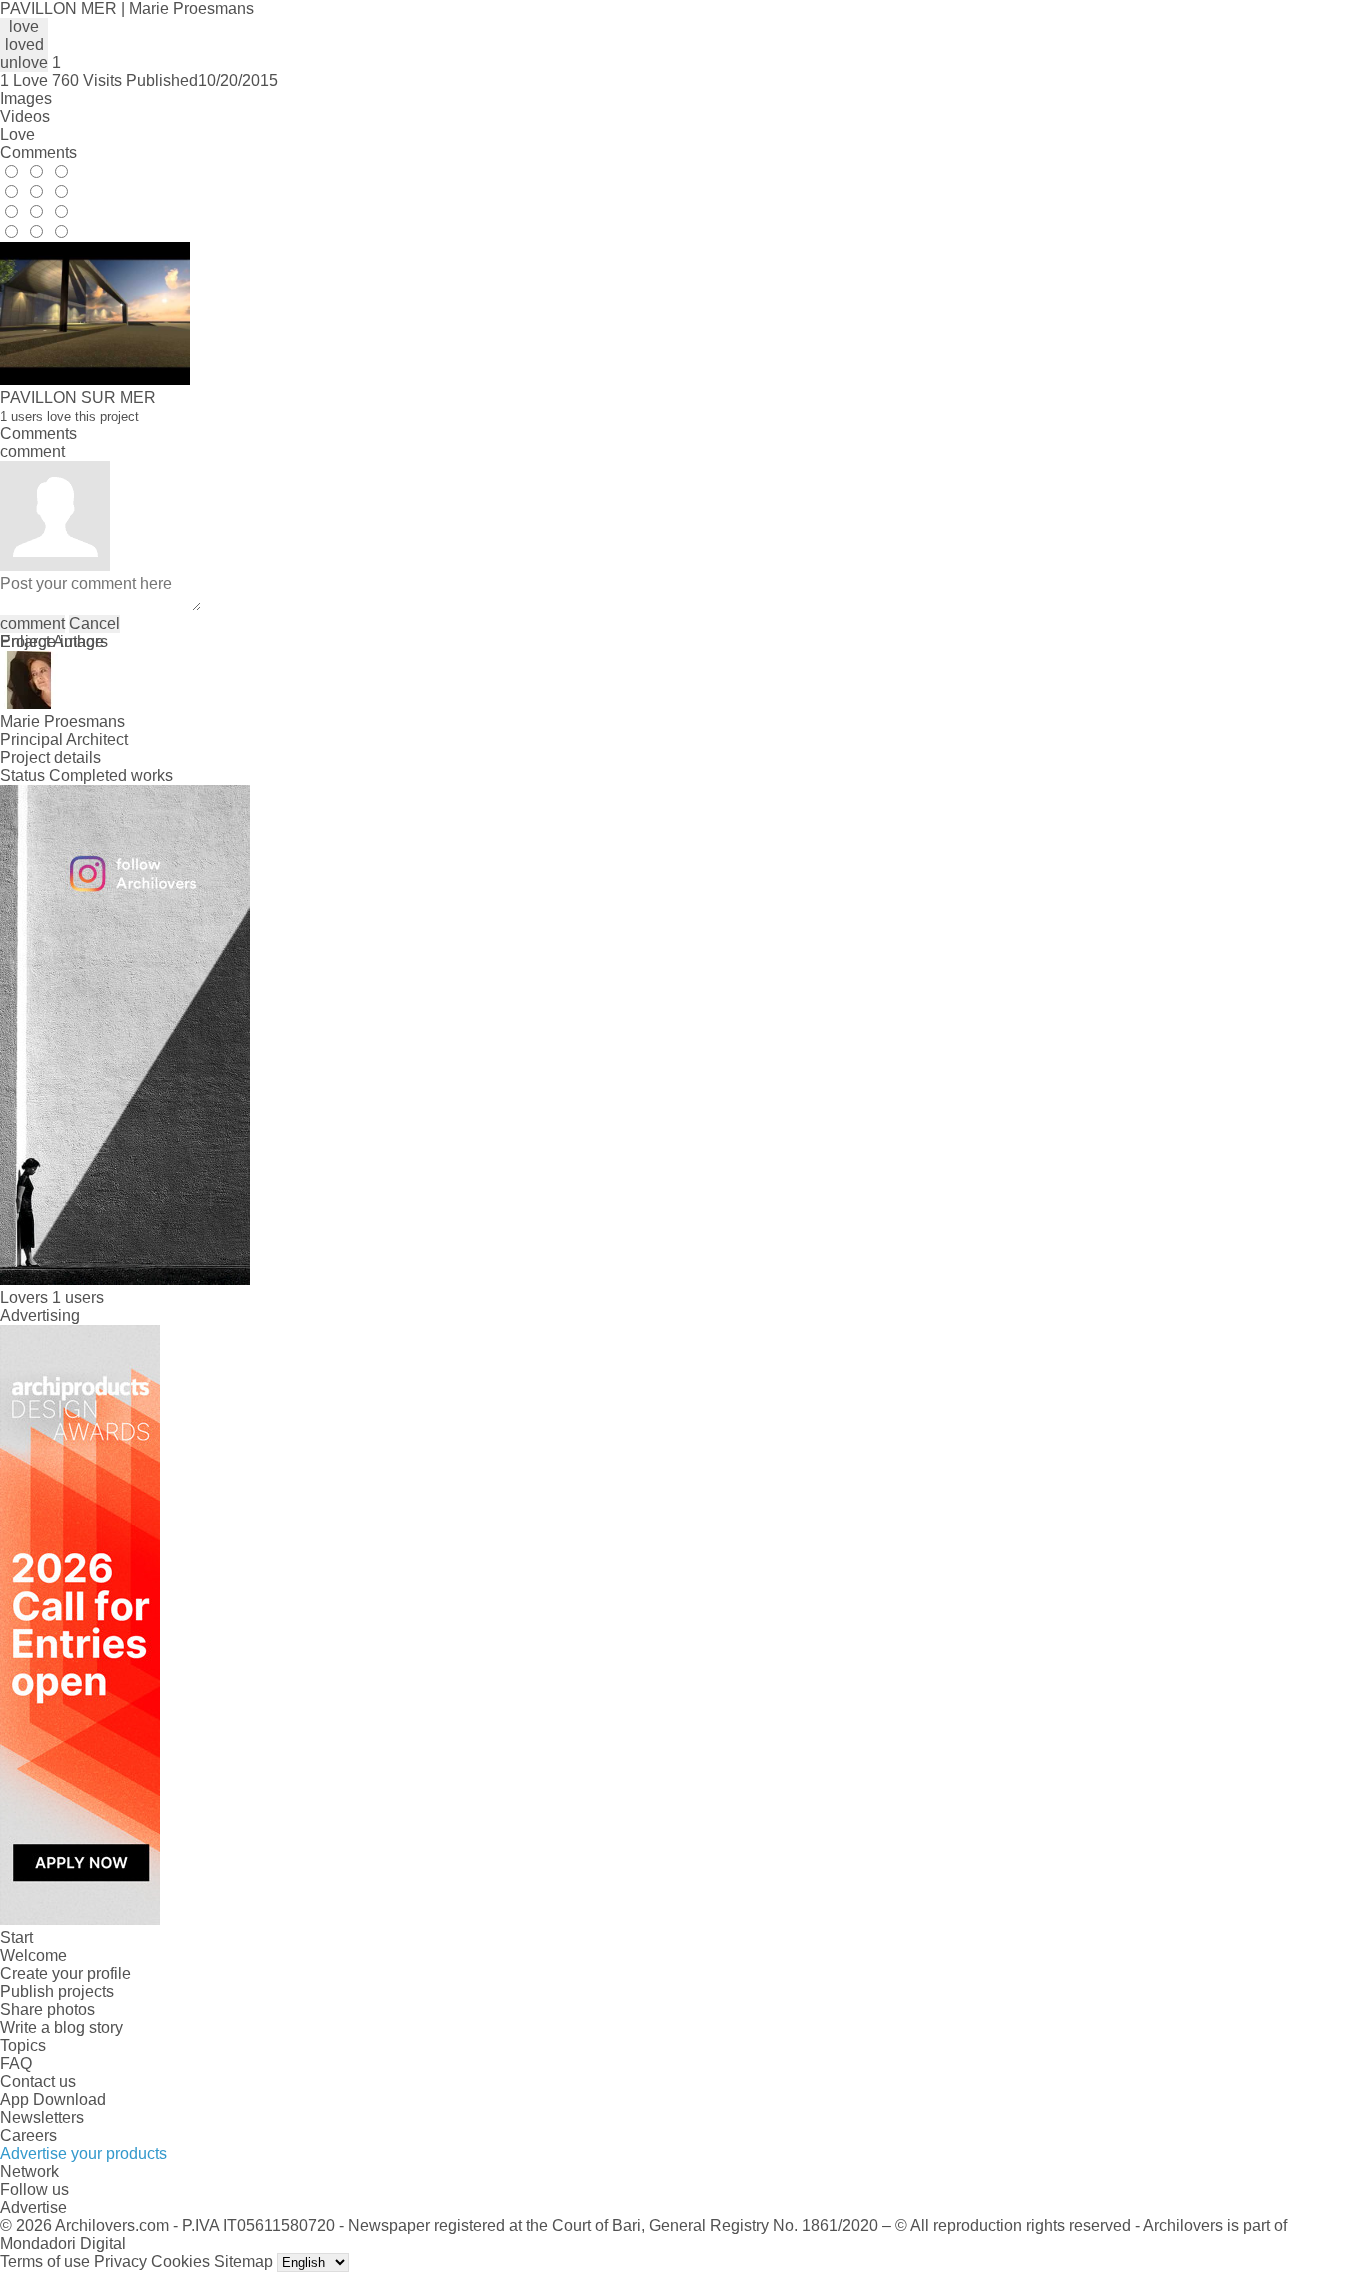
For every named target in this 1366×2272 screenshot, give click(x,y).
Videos (25, 116)
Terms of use (45, 2261)
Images (26, 98)
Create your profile (65, 1973)
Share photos (47, 2009)
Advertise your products (83, 2153)
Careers (28, 2135)
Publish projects (57, 1991)
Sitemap (243, 2261)
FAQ (16, 2063)
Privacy (120, 2261)
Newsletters (42, 2117)
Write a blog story (61, 2027)
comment (32, 623)
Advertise (33, 2207)
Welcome (33, 1955)
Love (17, 134)
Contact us (38, 2081)
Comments (38, 152)
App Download (53, 2099)
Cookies (180, 2261)
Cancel (94, 623)
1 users (78, 1297)
